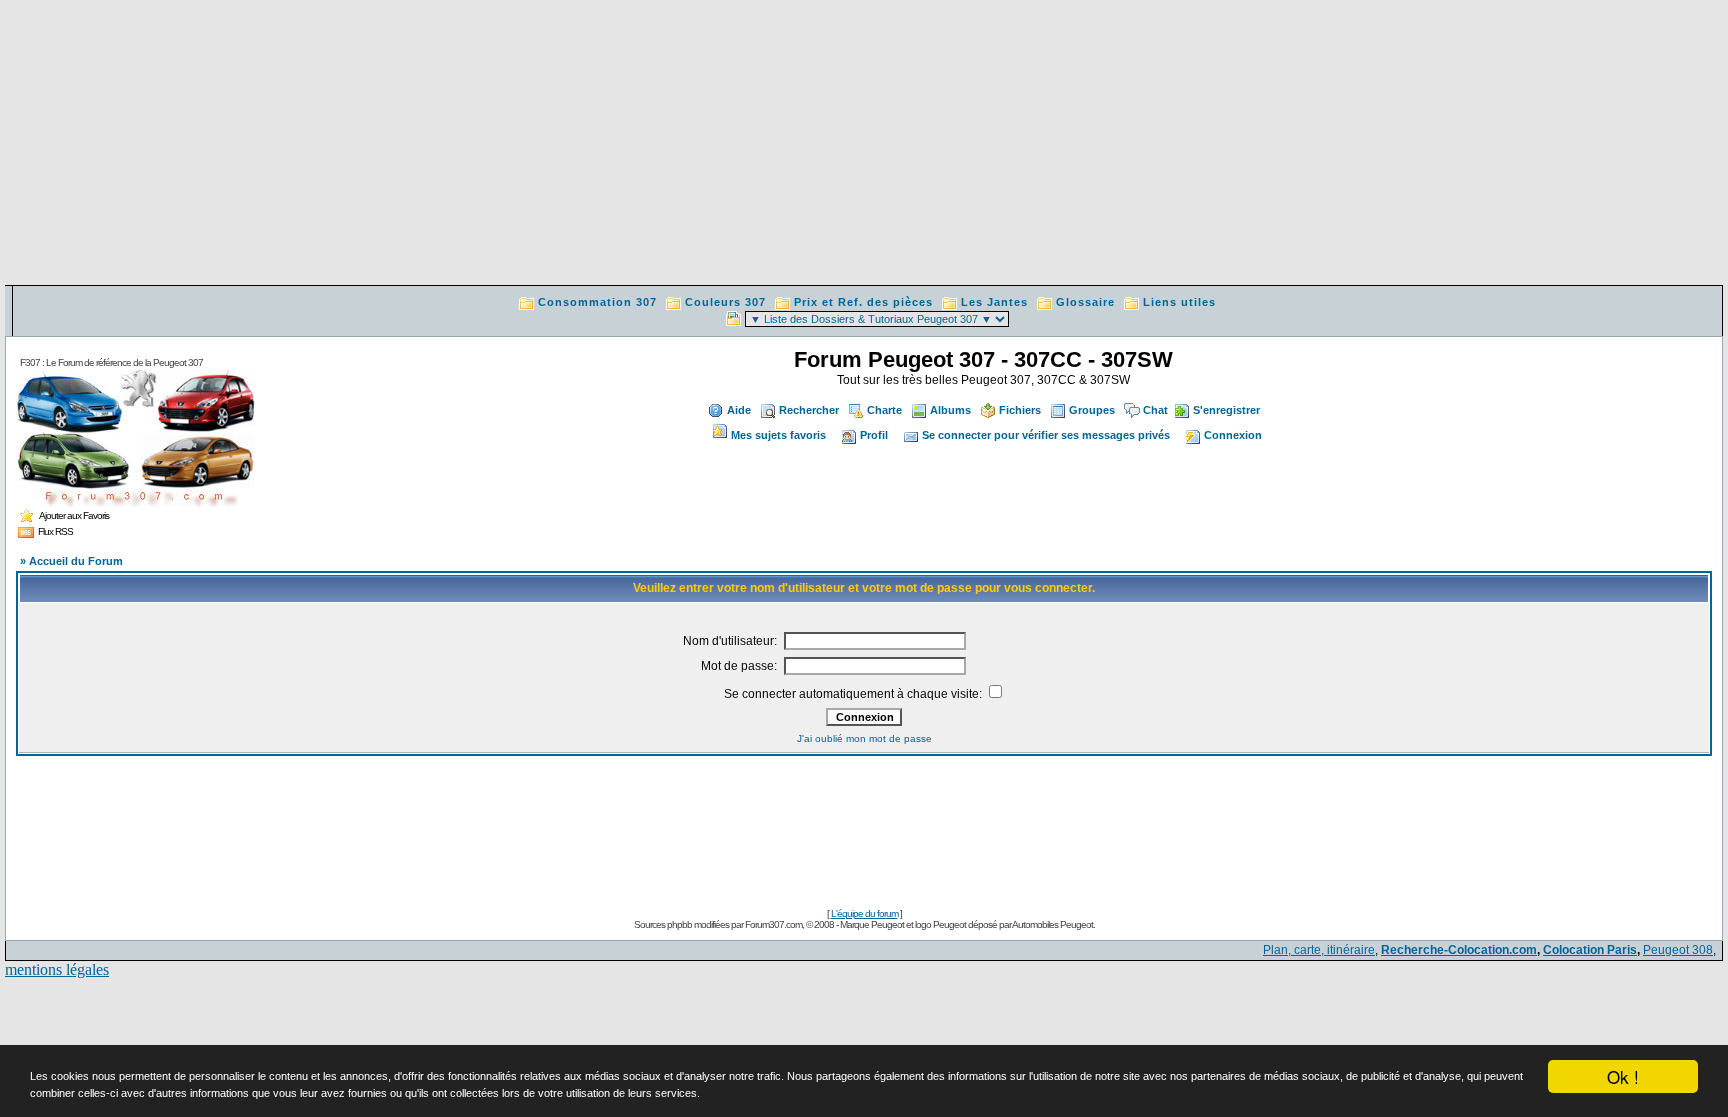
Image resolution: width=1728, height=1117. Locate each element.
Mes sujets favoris (778, 435)
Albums (950, 410)
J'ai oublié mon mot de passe (864, 738)
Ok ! (1623, 1076)
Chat (1155, 410)
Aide (739, 410)
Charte (884, 410)
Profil (874, 435)
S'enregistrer (1226, 410)
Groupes (1092, 410)
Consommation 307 (597, 302)
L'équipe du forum (864, 913)
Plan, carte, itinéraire (1319, 950)
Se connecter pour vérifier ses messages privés (1046, 435)
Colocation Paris (1590, 950)
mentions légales (57, 969)
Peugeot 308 (1678, 950)
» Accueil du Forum (71, 561)
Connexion (1233, 435)
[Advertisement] (864, 145)
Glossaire (1085, 302)
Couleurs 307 (725, 302)
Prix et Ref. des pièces (863, 302)
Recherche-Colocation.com (1459, 950)
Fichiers (1020, 410)
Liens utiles (1179, 302)
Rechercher (809, 410)
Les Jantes (994, 302)
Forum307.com (773, 924)
